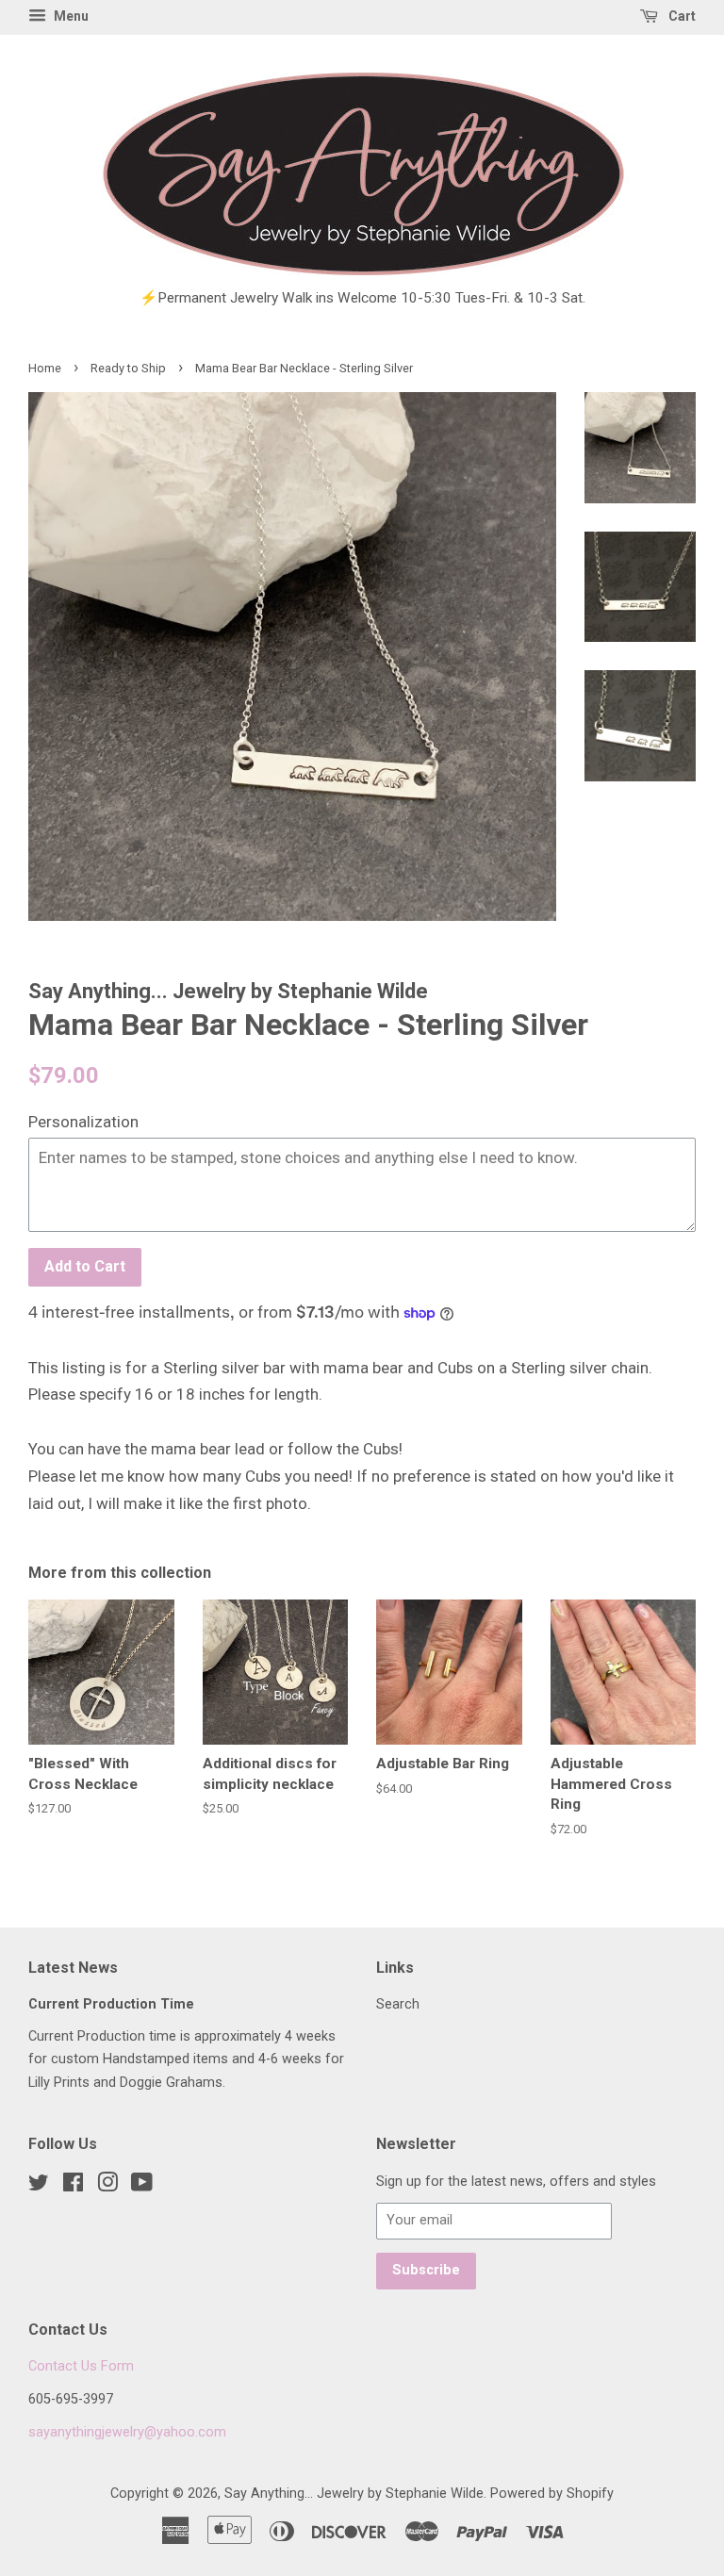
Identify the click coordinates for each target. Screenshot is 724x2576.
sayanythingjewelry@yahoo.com (127, 2432)
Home (45, 368)
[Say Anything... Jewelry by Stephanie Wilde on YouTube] (142, 2186)
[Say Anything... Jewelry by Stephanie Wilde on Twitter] (39, 2186)
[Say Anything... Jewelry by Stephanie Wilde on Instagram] (107, 2186)
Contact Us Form (81, 2366)
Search (398, 2004)
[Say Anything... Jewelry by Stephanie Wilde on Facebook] (73, 2186)
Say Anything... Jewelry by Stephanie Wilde (354, 2494)
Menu (70, 16)
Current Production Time (111, 2004)
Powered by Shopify (552, 2494)
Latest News (73, 1968)
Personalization (83, 1122)
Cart (681, 16)
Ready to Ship (128, 368)
